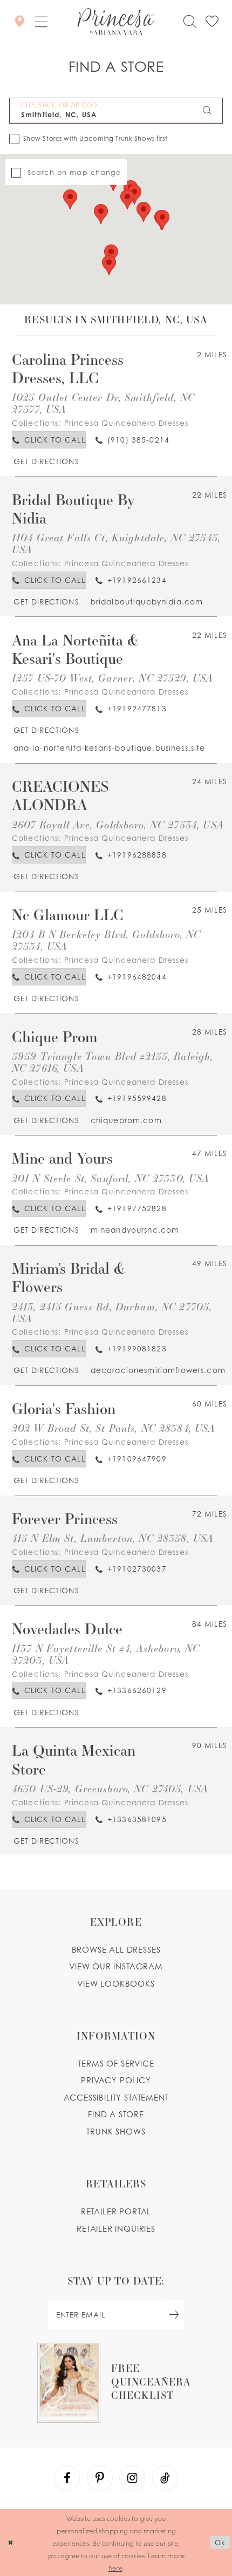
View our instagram (116, 1966)
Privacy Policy (116, 2080)
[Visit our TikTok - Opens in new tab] (165, 2478)
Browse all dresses (116, 1950)
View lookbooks (116, 1984)
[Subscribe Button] (174, 2315)
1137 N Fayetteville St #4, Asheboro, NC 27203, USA (106, 1654)
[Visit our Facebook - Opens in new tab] (67, 2478)
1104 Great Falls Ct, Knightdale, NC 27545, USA (116, 543)
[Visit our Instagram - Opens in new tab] (132, 2478)
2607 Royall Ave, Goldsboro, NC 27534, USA (118, 824)
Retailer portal (116, 2211)
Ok (220, 2543)
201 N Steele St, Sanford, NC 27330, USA (111, 1178)
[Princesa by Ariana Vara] (116, 22)
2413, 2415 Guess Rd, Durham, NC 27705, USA (112, 1312)
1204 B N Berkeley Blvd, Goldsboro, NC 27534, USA (106, 940)
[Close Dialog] (10, 2543)
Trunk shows (116, 2132)
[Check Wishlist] (212, 22)
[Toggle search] (190, 22)
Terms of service (116, 2064)
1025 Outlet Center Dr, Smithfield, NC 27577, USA (103, 403)
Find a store (116, 2114)
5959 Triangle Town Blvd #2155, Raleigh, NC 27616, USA (113, 1062)
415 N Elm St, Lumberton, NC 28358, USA (113, 1538)
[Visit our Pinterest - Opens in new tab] (100, 2478)
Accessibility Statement (116, 2098)
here (115, 2568)
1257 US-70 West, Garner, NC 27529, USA (113, 678)
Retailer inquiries (116, 2229)
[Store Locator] (19, 22)
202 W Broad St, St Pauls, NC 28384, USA (114, 1428)
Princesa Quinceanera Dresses (126, 423)
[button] (41, 22)
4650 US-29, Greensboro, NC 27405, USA (110, 1788)
